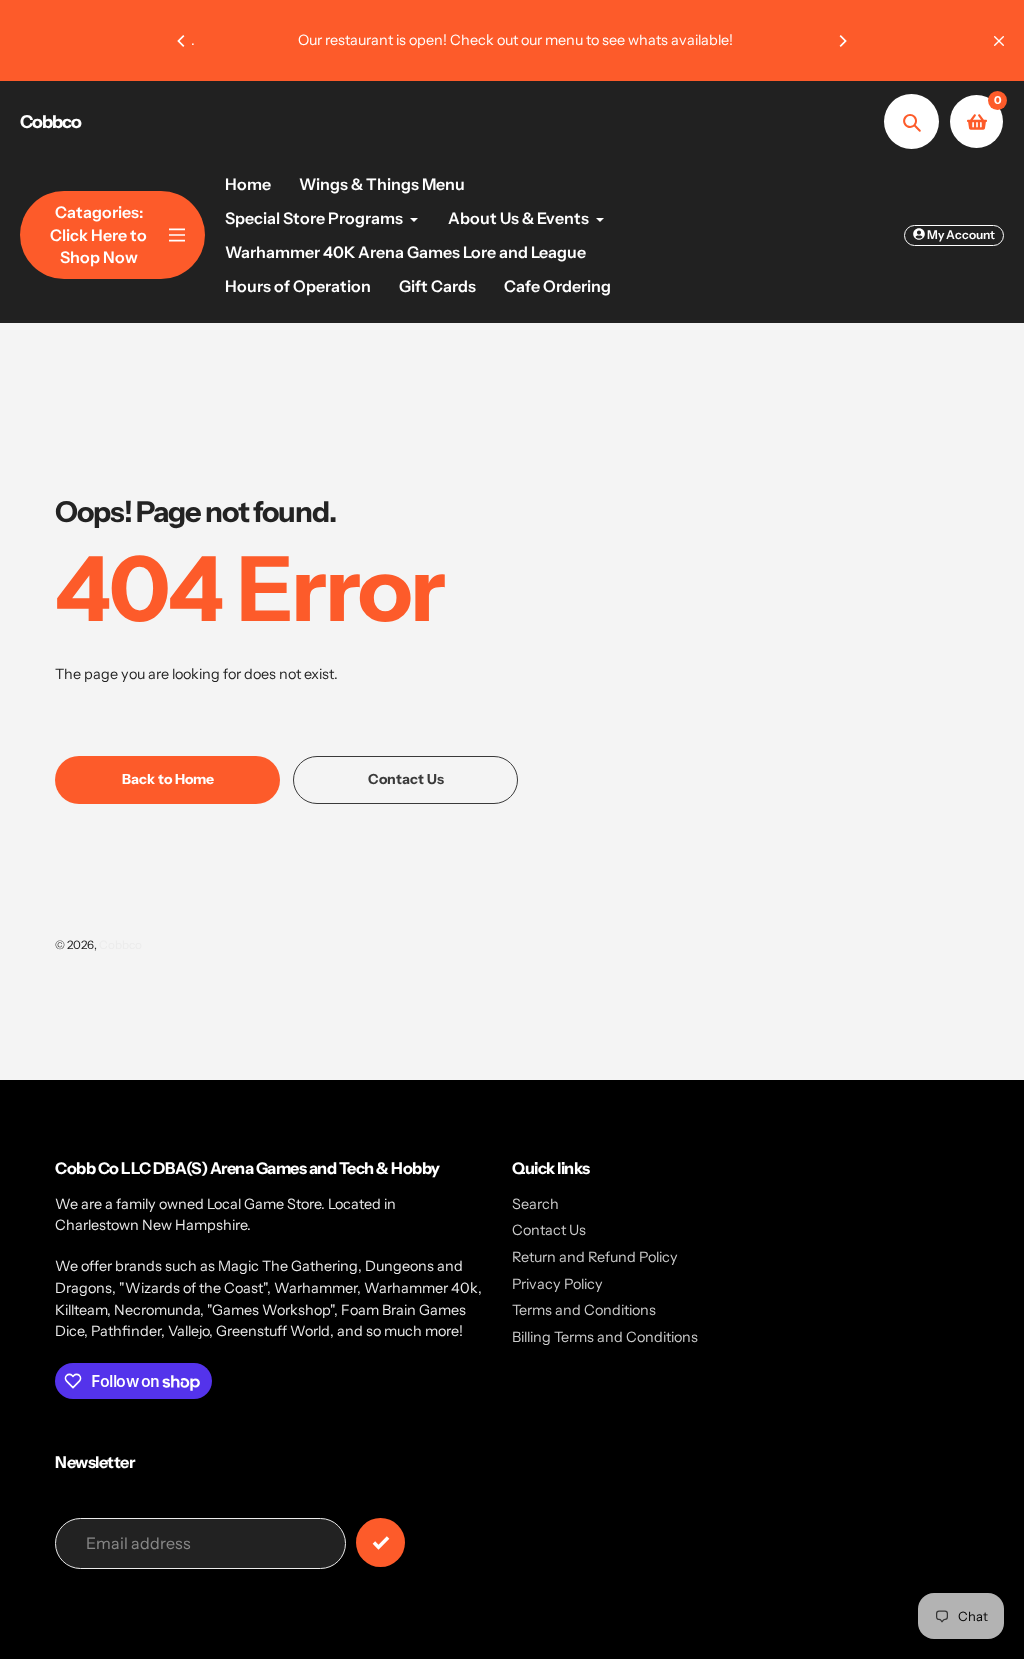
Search (535, 1204)
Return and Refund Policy (595, 1257)
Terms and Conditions (584, 1310)
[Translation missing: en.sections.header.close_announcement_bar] (999, 41)
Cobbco (50, 122)
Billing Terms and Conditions (605, 1337)
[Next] (842, 41)
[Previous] (182, 41)
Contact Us (549, 1230)
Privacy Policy (557, 1284)
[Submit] (380, 1542)
